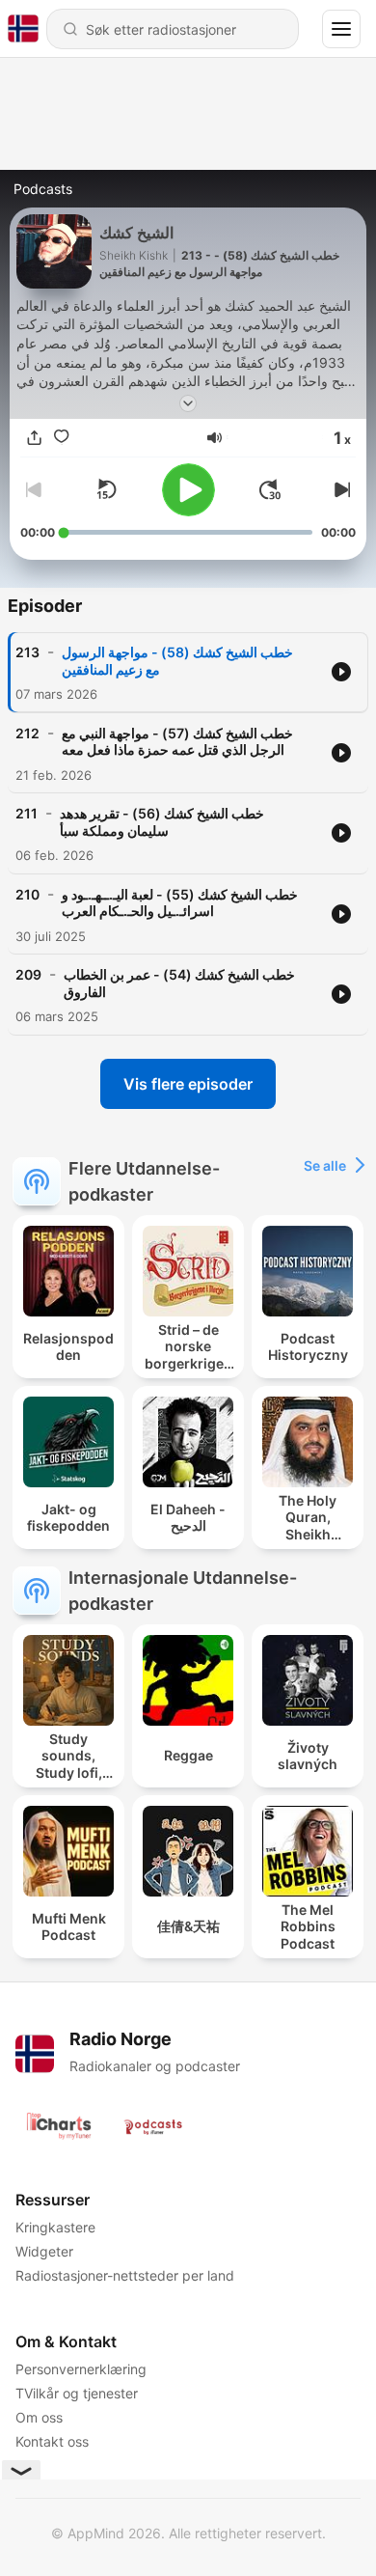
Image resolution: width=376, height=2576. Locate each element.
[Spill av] (188, 490)
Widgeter (44, 2251)
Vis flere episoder (188, 1084)
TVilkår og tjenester (77, 2393)
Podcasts (43, 189)
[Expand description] (188, 403)
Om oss (39, 2417)
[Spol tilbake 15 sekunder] (106, 489)
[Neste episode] (340, 489)
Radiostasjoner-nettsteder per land (125, 2275)
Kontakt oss (52, 2441)
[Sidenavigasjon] (341, 29)
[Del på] (34, 437)
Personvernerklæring (81, 2369)
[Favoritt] (61, 437)
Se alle (325, 1165)
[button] (215, 438)
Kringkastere (55, 2227)
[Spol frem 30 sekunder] (270, 489)
